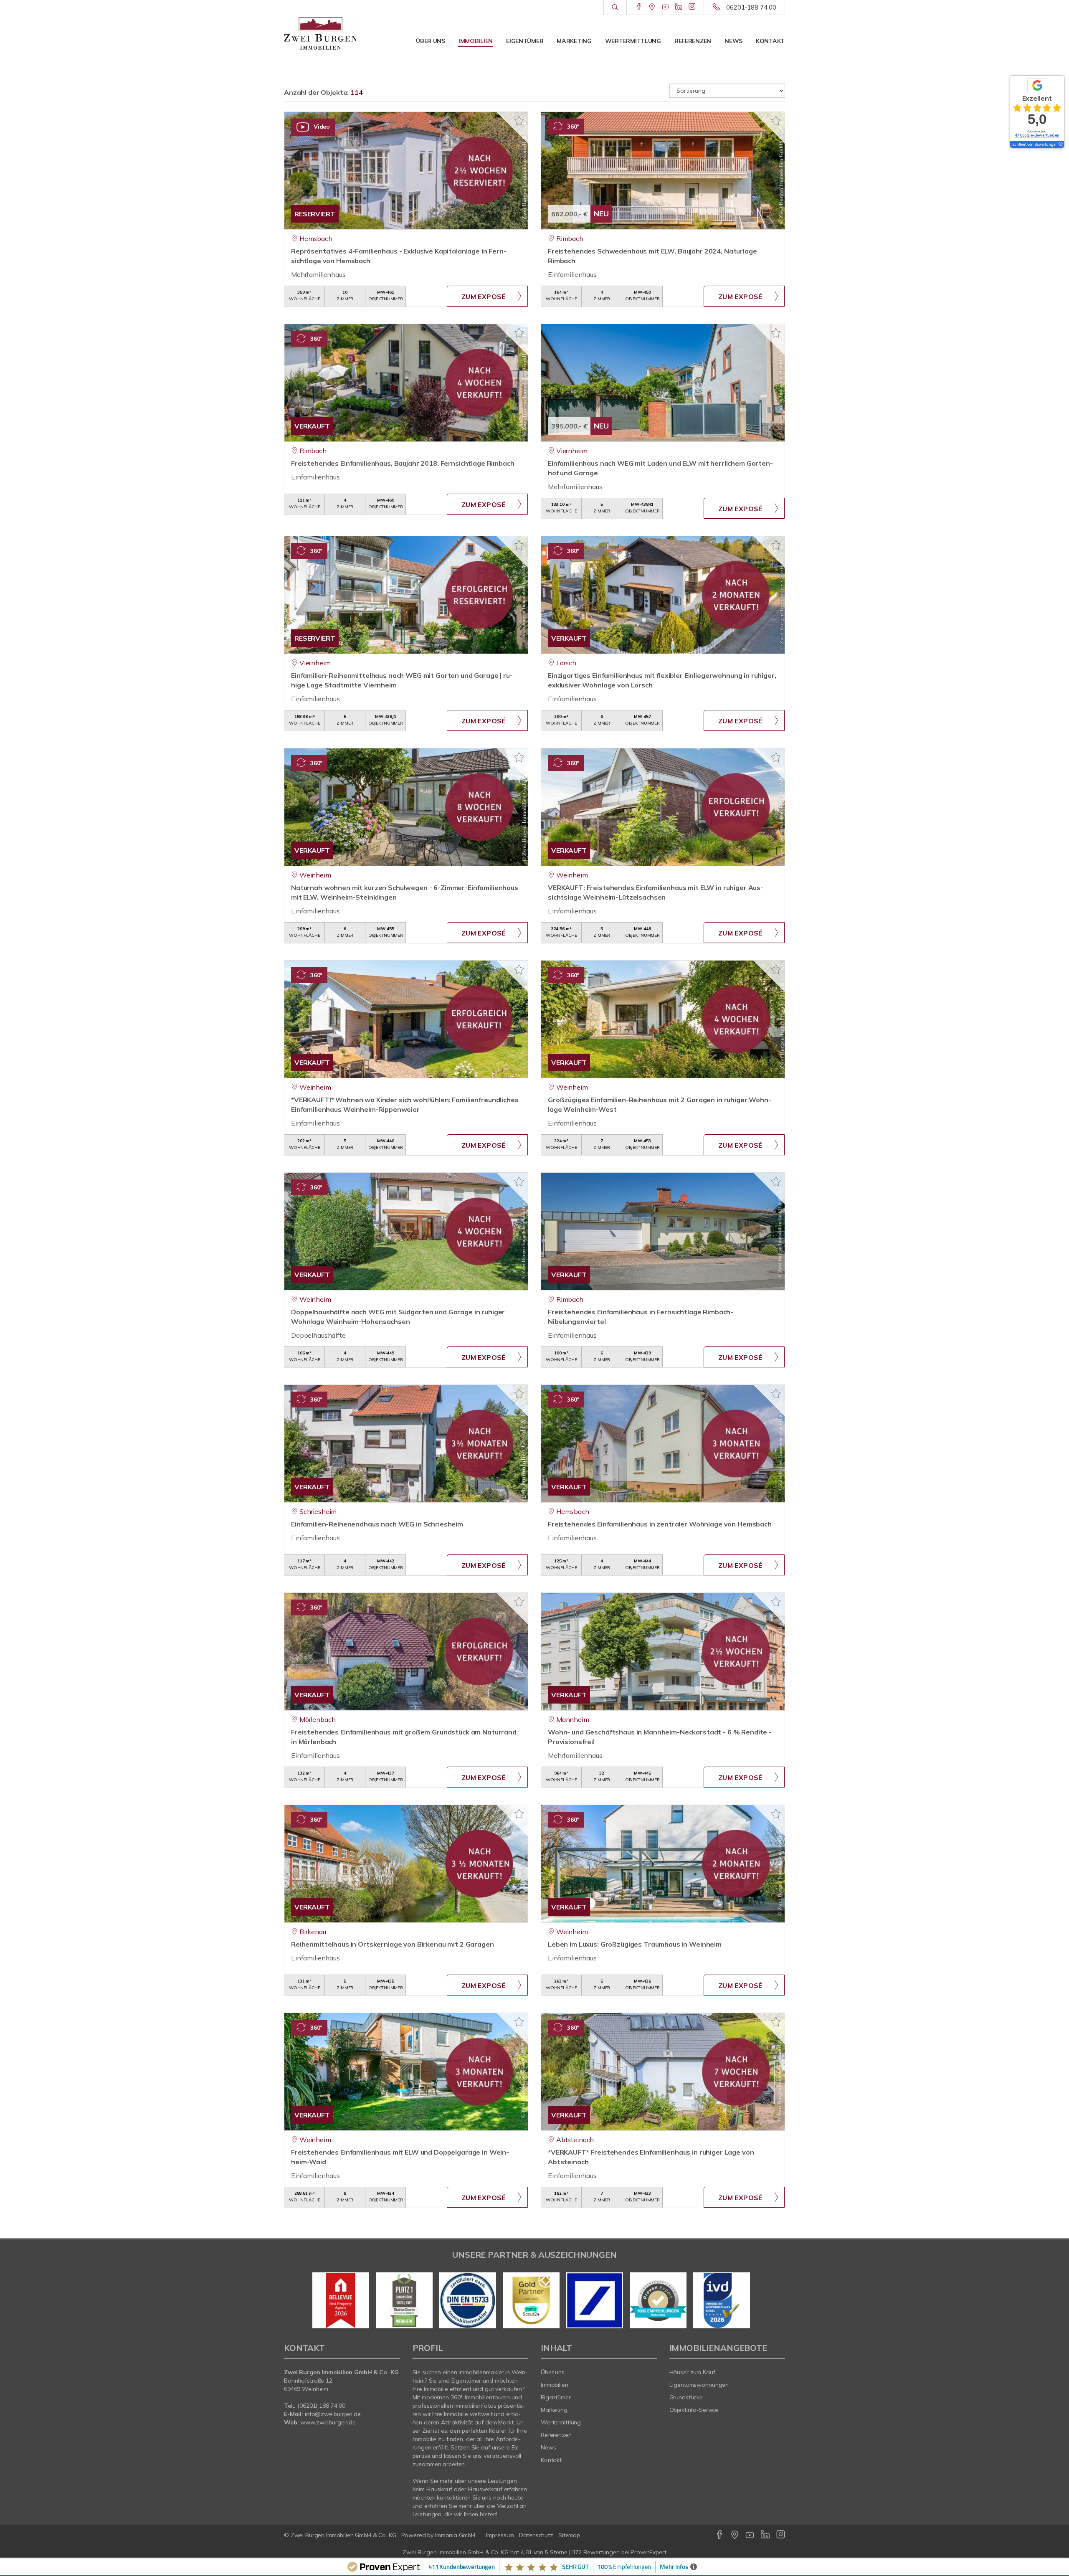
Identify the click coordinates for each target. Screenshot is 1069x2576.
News (733, 41)
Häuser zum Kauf (692, 2372)
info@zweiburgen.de (333, 2414)
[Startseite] (320, 33)
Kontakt (770, 41)
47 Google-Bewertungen (1037, 135)
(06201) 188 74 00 (321, 2406)
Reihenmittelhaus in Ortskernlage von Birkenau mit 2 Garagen (393, 1944)
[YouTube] (665, 7)
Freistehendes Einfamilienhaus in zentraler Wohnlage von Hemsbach (660, 1524)
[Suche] (615, 8)
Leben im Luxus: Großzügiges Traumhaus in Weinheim (635, 1944)
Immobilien (476, 41)
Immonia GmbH (455, 2535)
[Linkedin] (679, 7)
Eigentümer (525, 41)
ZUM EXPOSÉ (484, 297)
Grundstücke (686, 2397)
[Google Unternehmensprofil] (652, 7)
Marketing (574, 41)
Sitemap (569, 2535)
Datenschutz (536, 2535)
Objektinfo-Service (694, 2410)
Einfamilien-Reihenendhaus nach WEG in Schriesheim (377, 1524)
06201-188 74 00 (751, 7)
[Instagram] (692, 7)
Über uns (431, 41)
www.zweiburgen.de (328, 2422)
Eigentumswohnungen (699, 2385)
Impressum (500, 2535)
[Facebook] (639, 7)
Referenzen (693, 41)
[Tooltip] (1060, 145)
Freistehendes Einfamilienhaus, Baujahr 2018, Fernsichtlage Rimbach (403, 463)
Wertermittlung (633, 41)
